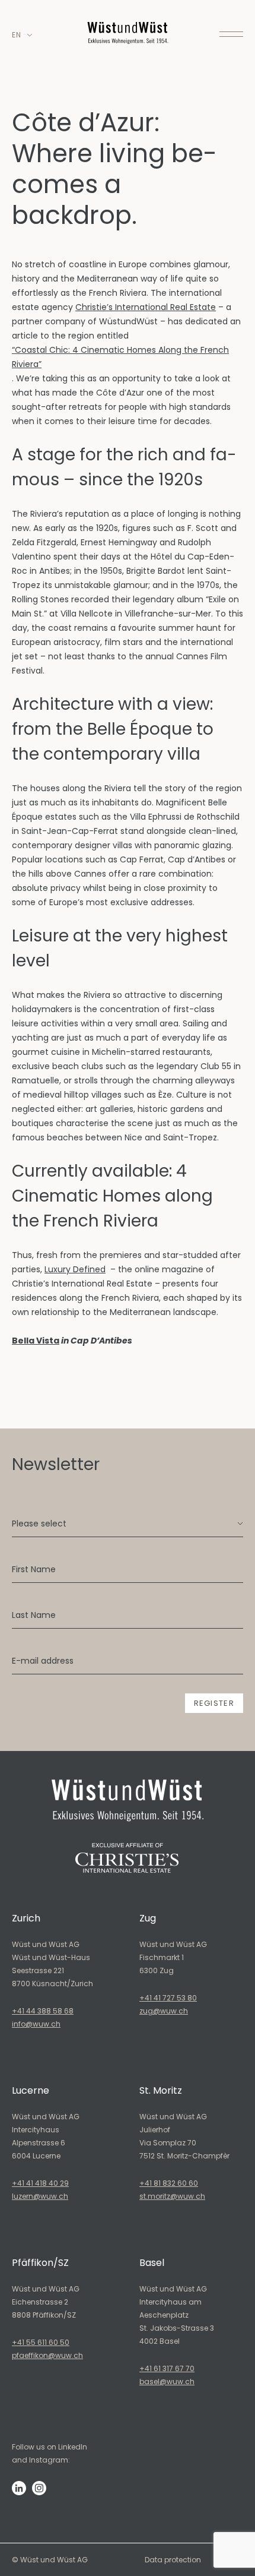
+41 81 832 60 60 (169, 2183)
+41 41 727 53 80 (168, 1998)
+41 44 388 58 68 (43, 2011)
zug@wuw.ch (164, 2011)
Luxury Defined (75, 1269)
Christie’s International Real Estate (146, 307)
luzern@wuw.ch (40, 2196)
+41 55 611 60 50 (41, 2342)
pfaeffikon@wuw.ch (47, 2355)
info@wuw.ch (36, 2024)
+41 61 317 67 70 (167, 2368)
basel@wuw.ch (167, 2381)
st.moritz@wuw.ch (172, 2196)
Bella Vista (36, 1341)
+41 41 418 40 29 (40, 2183)
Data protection (173, 2560)
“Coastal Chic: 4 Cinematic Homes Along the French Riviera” (120, 357)
